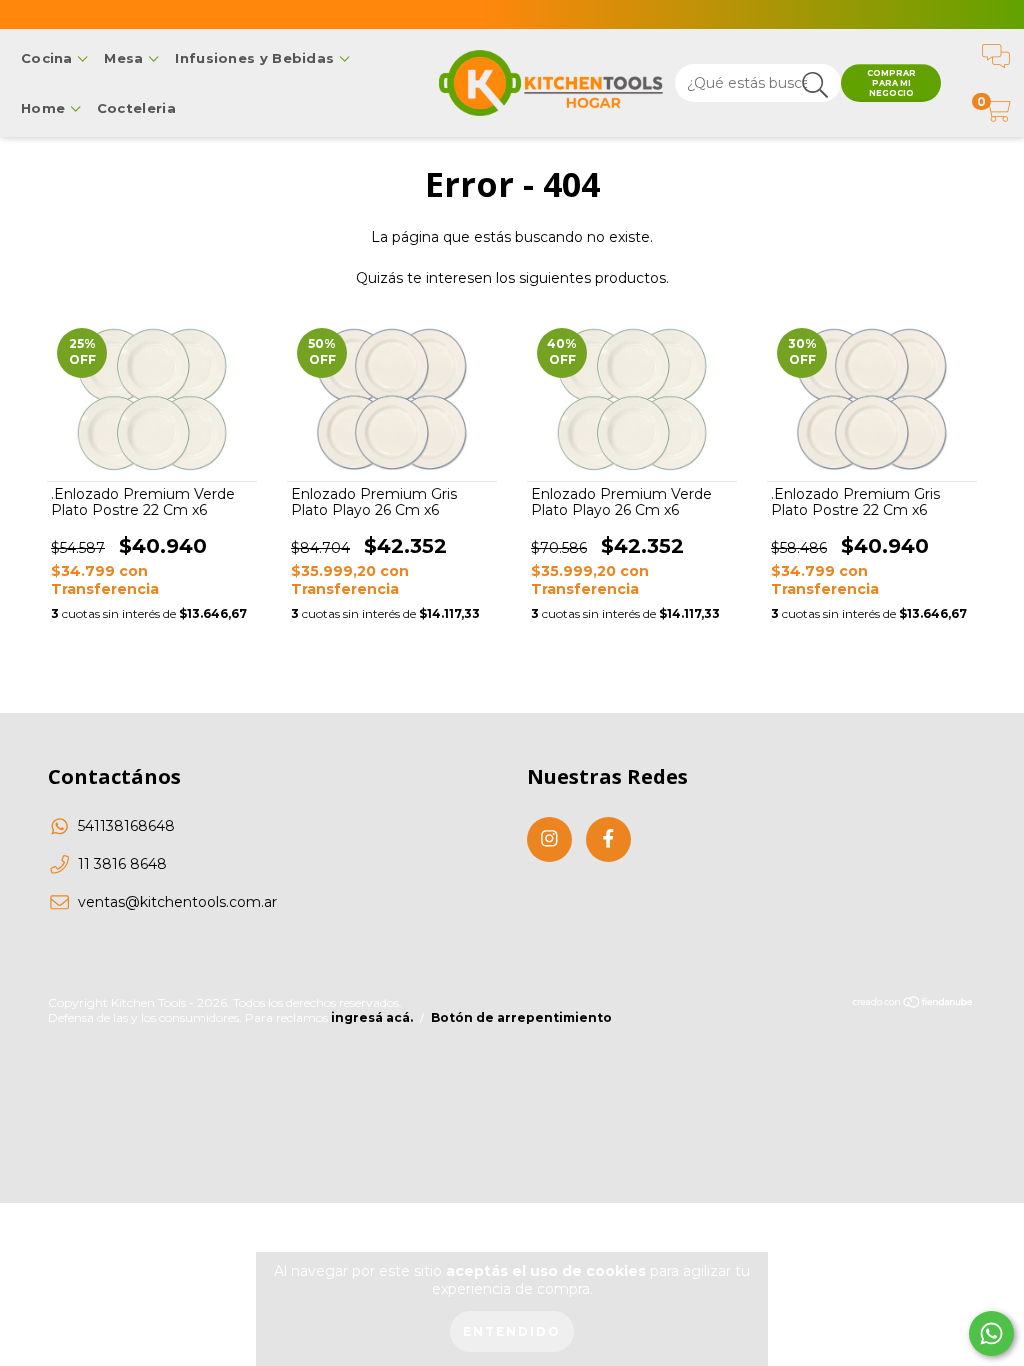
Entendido (512, 1331)
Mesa (126, 58)
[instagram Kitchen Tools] (549, 839)
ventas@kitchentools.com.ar (177, 902)
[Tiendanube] (913, 1003)
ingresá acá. (372, 1017)
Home (45, 108)
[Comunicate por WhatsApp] (991, 1333)
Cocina (49, 58)
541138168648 (126, 826)
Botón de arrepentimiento (521, 1017)
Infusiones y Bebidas (256, 58)
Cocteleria (136, 108)
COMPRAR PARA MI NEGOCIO (891, 83)
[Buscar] (815, 85)
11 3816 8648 (122, 864)
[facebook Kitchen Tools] (608, 839)
